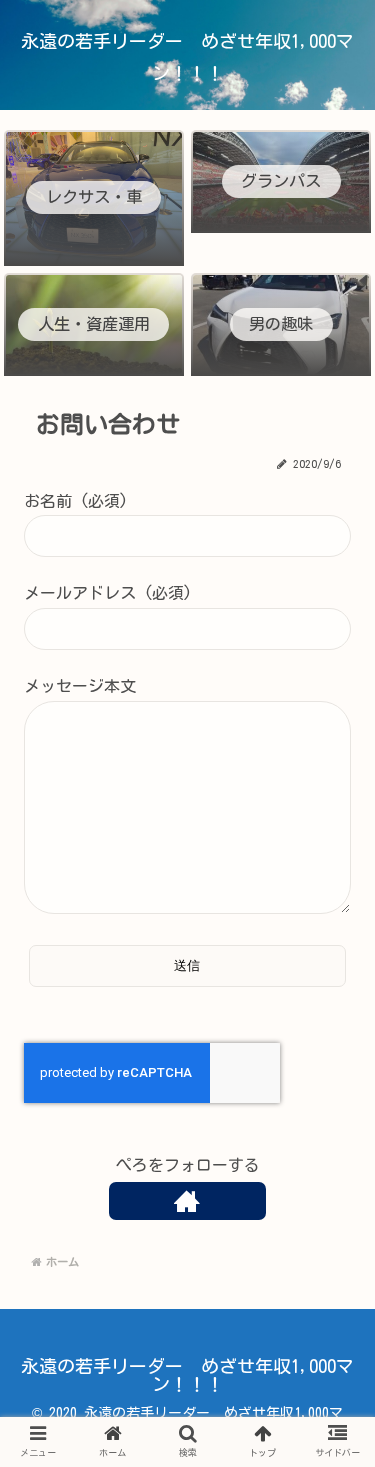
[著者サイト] (187, 1201)
